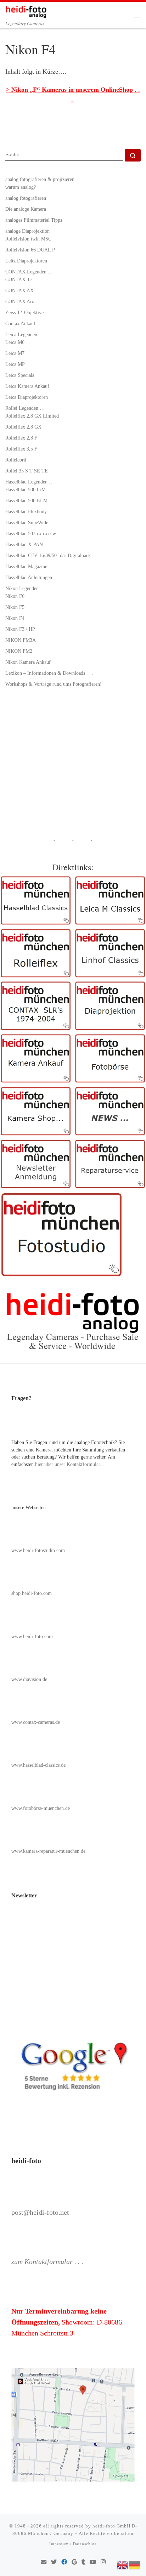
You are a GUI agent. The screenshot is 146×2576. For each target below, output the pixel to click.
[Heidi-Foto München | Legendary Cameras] (26, 10)
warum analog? (21, 187)
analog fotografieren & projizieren (40, 179)
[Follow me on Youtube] (93, 2562)
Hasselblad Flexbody (26, 511)
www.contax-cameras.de (36, 1722)
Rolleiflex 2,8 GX (23, 427)
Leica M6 (15, 342)
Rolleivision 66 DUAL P (30, 250)
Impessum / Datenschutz (73, 2544)
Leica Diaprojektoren (27, 397)
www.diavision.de (29, 1679)
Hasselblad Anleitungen (29, 577)
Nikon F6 (15, 596)
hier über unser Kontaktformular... (70, 1464)
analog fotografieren (26, 198)
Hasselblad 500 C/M (26, 489)
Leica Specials (20, 375)
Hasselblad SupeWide (27, 522)
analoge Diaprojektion (27, 231)
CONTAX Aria (20, 301)
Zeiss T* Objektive (24, 312)
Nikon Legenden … (25, 588)
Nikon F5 (15, 607)
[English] (123, 2564)
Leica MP (15, 364)
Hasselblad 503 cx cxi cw (31, 533)
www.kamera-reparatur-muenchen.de (48, 1851)
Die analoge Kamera (26, 209)
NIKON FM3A (21, 640)
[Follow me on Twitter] (54, 2562)
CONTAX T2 (19, 279)
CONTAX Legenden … (29, 272)
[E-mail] (44, 2562)
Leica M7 (15, 353)
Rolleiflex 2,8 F (21, 438)
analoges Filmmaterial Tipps (34, 220)
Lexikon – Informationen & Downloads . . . (49, 673)
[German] (135, 2564)
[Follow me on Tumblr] (83, 2562)
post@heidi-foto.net (40, 2212)
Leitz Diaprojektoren (26, 261)
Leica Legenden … (24, 334)
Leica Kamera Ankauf (27, 386)
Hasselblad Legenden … (30, 482)
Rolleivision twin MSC (28, 239)
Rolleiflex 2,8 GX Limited (32, 416)
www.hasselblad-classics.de (38, 1765)
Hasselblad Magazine (26, 566)
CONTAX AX (19, 290)
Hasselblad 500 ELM (26, 500)
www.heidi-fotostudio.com (38, 1550)
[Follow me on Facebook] (64, 2562)
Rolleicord (16, 460)
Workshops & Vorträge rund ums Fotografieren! (54, 684)
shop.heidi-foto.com (32, 1593)
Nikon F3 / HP (20, 629)
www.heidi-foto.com (32, 1637)
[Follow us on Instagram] (103, 2562)
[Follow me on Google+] (74, 2562)
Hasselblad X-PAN (24, 544)
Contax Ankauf (20, 323)
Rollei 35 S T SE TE (27, 471)
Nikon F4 (15, 618)
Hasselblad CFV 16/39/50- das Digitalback (48, 555)
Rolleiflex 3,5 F (21, 449)
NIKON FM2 (19, 651)
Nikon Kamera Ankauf (28, 662)
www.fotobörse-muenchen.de (41, 1808)
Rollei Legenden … (25, 408)
